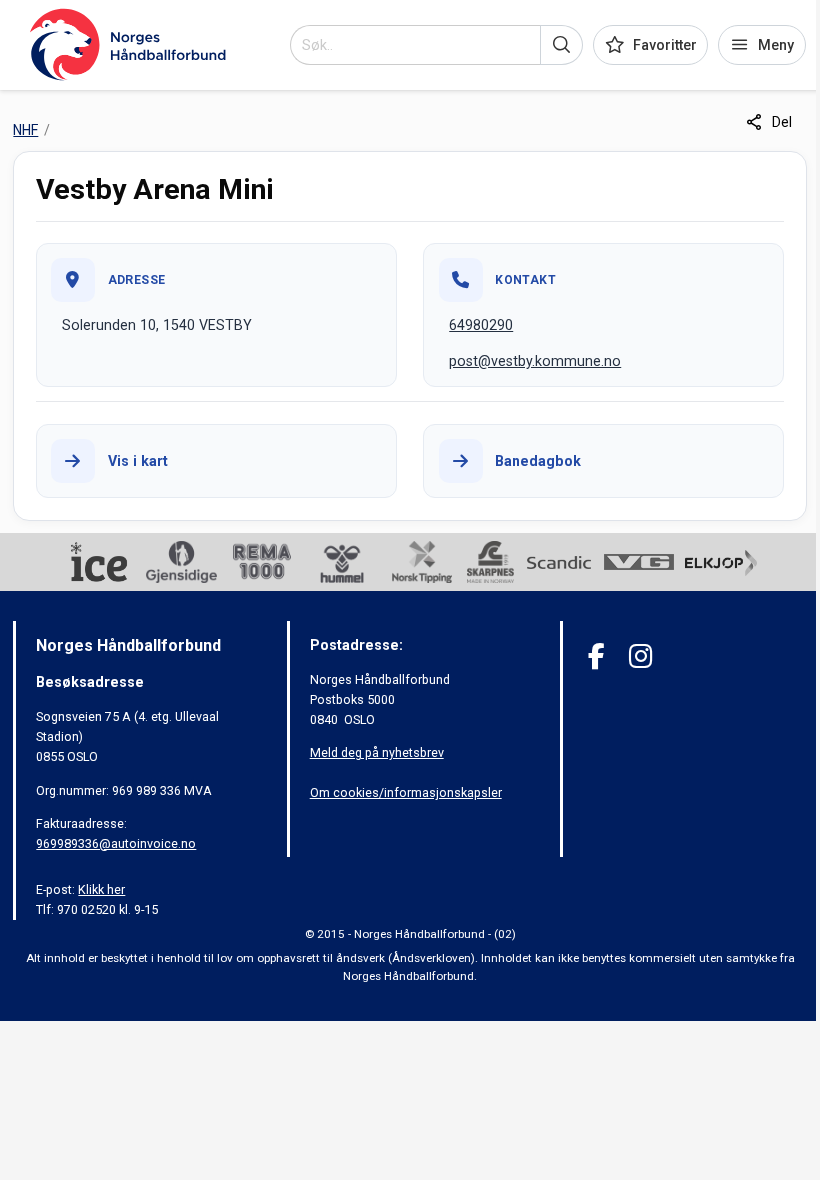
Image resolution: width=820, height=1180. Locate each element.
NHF (25, 130)
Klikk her (101, 889)
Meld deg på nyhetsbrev (377, 752)
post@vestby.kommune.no (535, 361)
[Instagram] (640, 656)
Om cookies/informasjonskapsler (406, 792)
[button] (561, 45)
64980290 (481, 325)
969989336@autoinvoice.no (116, 843)
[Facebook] (596, 656)
